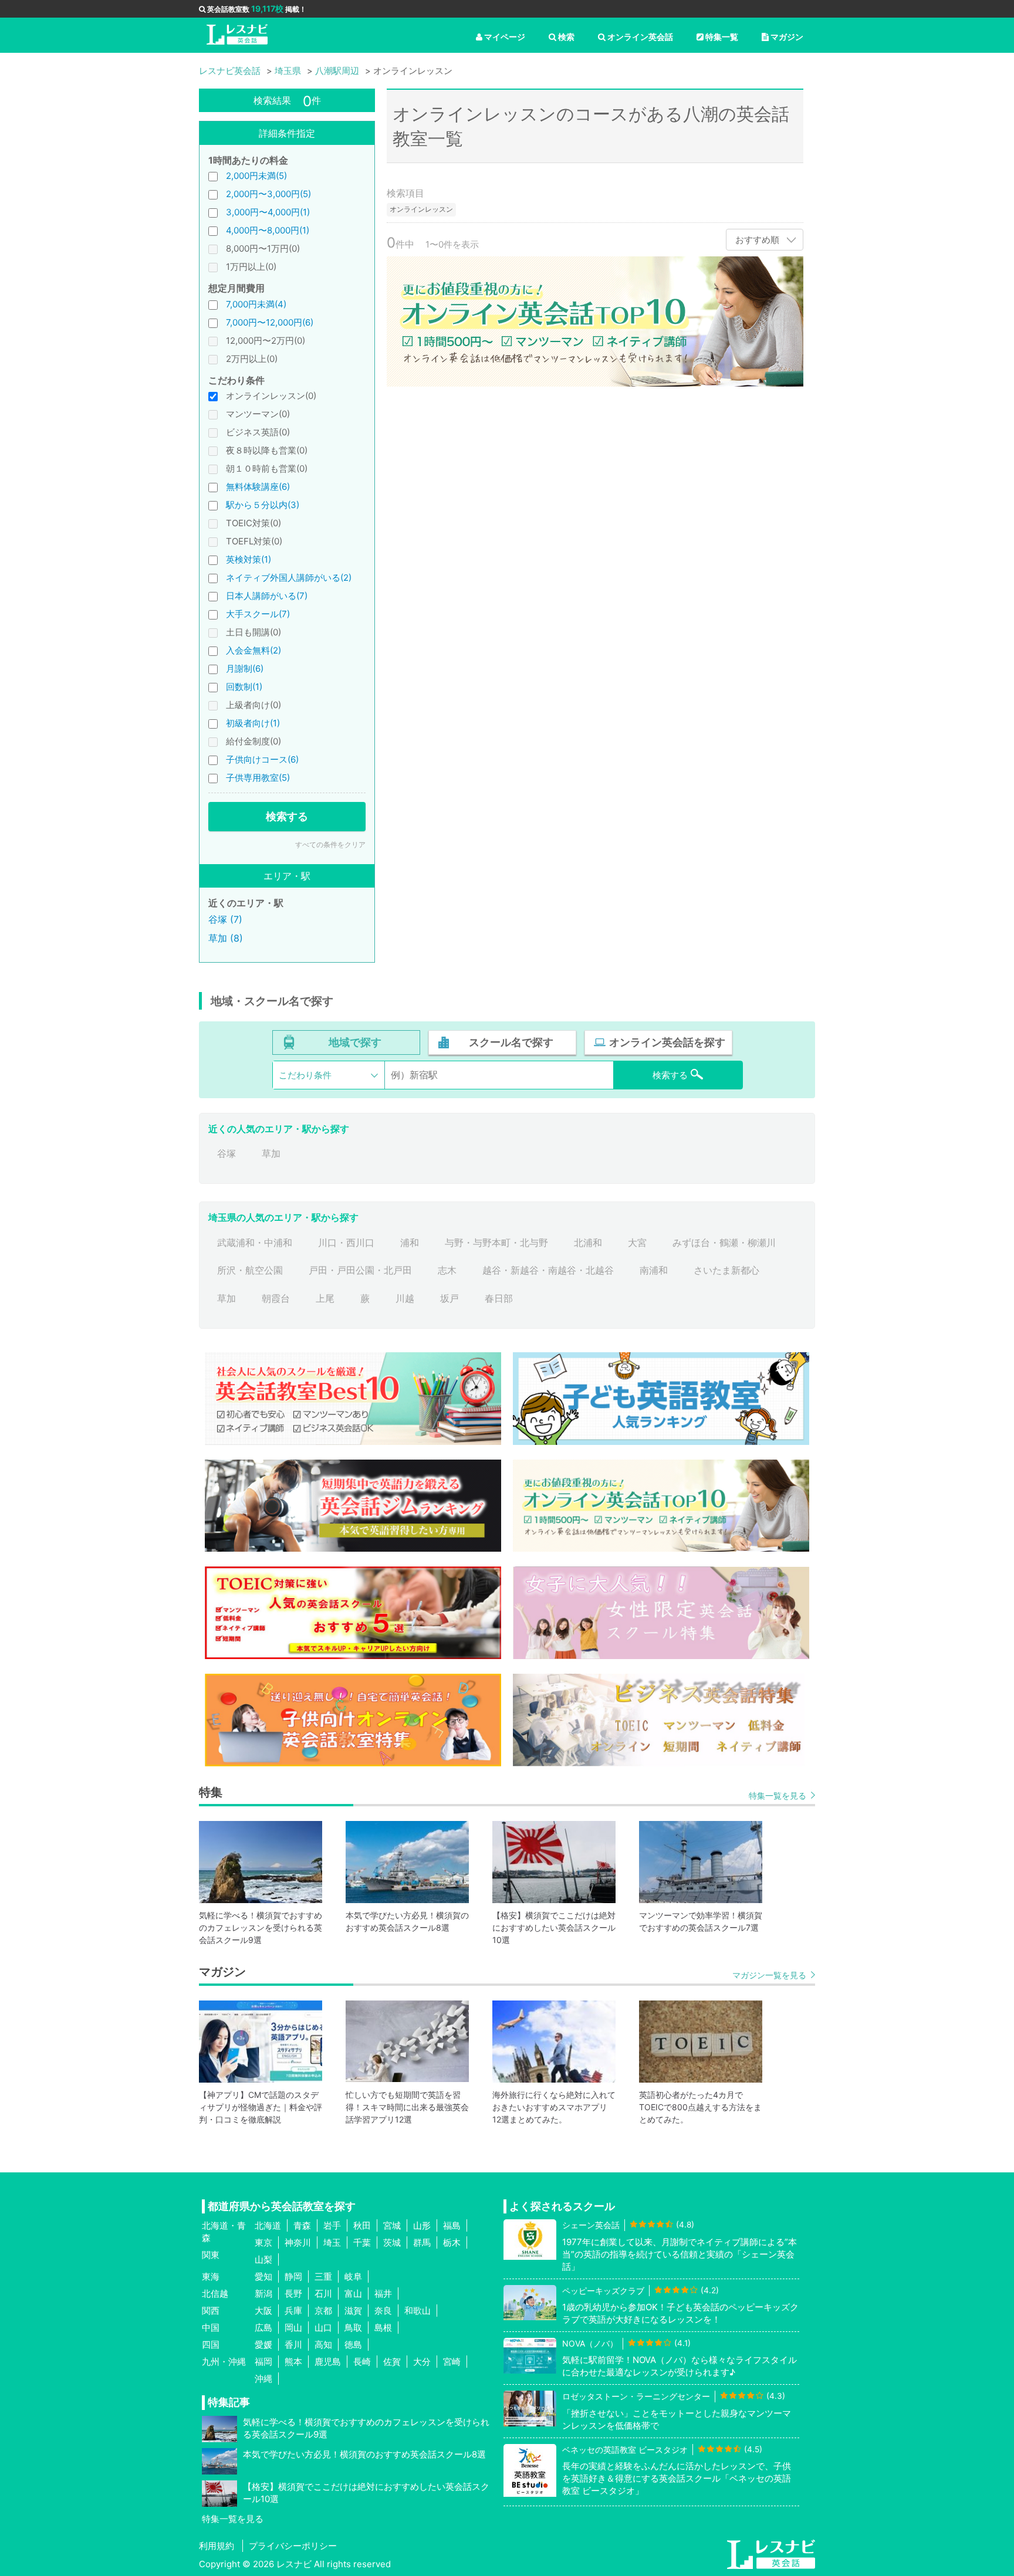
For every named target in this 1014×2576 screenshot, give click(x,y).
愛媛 (263, 2345)
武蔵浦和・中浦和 (255, 1243)
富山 (353, 2294)
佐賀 (392, 2362)
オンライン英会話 (640, 37)
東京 (263, 2242)
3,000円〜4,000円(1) (268, 212)
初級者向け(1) (253, 723)
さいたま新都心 (726, 1270)
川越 (405, 1298)
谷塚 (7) (225, 919)
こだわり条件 (305, 1075)
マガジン (787, 37)
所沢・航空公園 (250, 1270)
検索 (566, 37)
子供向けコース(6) (262, 759)
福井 (383, 2294)
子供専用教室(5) (258, 778)
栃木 (452, 2242)
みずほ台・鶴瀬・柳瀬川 (724, 1243)
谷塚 (227, 1153)
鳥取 (353, 2328)
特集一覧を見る (778, 1795)
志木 (447, 1270)
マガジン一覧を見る (769, 1975)
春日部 (499, 1298)
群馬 (422, 2242)
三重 (323, 2277)
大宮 (637, 1243)
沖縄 (263, 2379)
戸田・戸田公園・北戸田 (360, 1270)
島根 (383, 2328)
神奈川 (298, 2242)
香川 (293, 2345)
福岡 (263, 2362)
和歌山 (418, 2311)
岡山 (293, 2328)
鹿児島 (328, 2362)
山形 (422, 2225)
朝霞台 (276, 1298)
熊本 (293, 2362)
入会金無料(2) (253, 650)
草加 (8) (226, 938)
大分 (422, 2362)
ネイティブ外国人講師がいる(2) (289, 578)
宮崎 (452, 2362)
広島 (263, 2328)
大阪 (263, 2311)
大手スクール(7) (258, 614)
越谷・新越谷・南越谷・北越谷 (548, 1270)
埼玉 (332, 2242)
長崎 (362, 2362)
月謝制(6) (245, 668)
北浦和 (588, 1243)
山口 (323, 2328)
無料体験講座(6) (258, 487)
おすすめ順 (757, 240)
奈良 (383, 2311)
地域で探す (355, 1042)
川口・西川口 (346, 1243)
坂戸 (449, 1298)
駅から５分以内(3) (263, 505)
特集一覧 (722, 37)
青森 (302, 2225)
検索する (287, 816)
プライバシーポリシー (293, 2546)
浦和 (410, 1243)
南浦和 (654, 1270)
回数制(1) (244, 687)
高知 (323, 2345)
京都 (323, 2311)
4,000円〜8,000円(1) (268, 230)
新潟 (263, 2294)
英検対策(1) (249, 559)
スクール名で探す (511, 1042)
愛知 (263, 2277)
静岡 (293, 2277)
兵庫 (293, 2311)
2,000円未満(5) (256, 176)
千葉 (362, 2242)
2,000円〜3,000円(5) (268, 194)
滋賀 (353, 2311)
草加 (271, 1153)
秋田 (362, 2225)
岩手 (332, 2225)
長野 (293, 2294)
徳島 (353, 2345)
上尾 (325, 1298)
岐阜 (353, 2277)
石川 (323, 2294)
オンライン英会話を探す (667, 1042)
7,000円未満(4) (256, 304)
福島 (452, 2225)
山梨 (263, 2259)
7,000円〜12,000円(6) (270, 322)
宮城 (392, 2225)
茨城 (392, 2242)
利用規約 (217, 2546)
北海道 (268, 2225)
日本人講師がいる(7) (267, 596)
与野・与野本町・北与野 (496, 1243)
